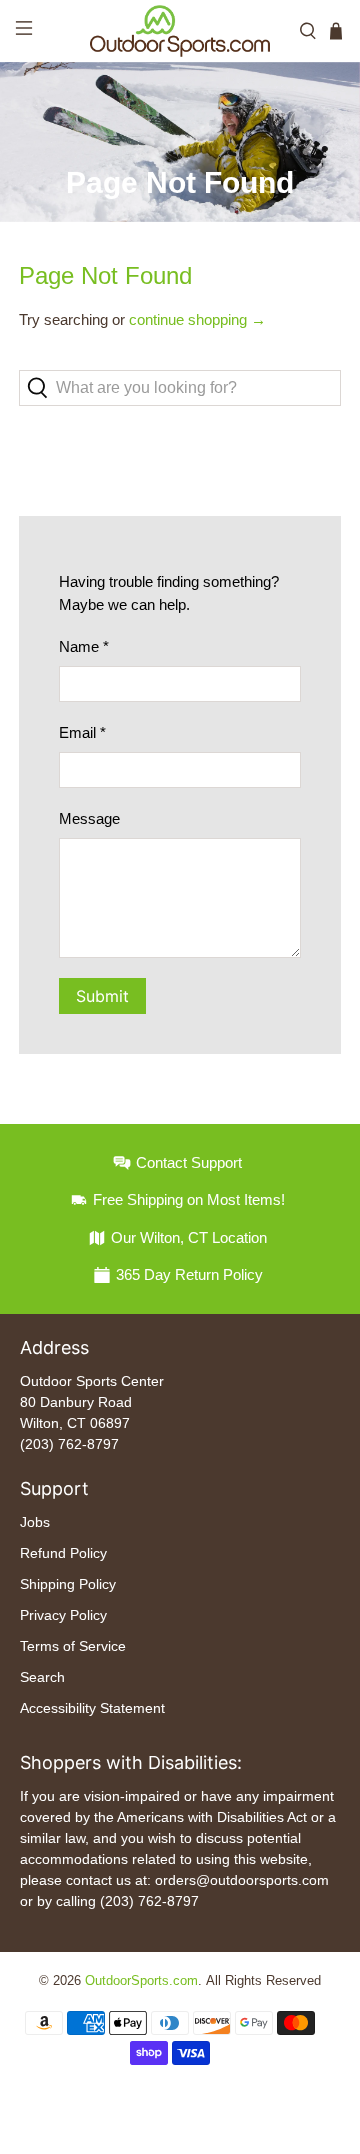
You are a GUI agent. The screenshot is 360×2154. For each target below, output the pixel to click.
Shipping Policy (68, 1584)
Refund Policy (63, 1553)
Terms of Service (73, 1646)
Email (82, 732)
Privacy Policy (63, 1615)
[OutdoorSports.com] (180, 31)
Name (84, 646)
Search (42, 1677)
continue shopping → (197, 319)
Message (89, 818)
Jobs (35, 1522)
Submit (102, 996)
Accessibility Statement (92, 1708)
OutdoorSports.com (141, 1981)
